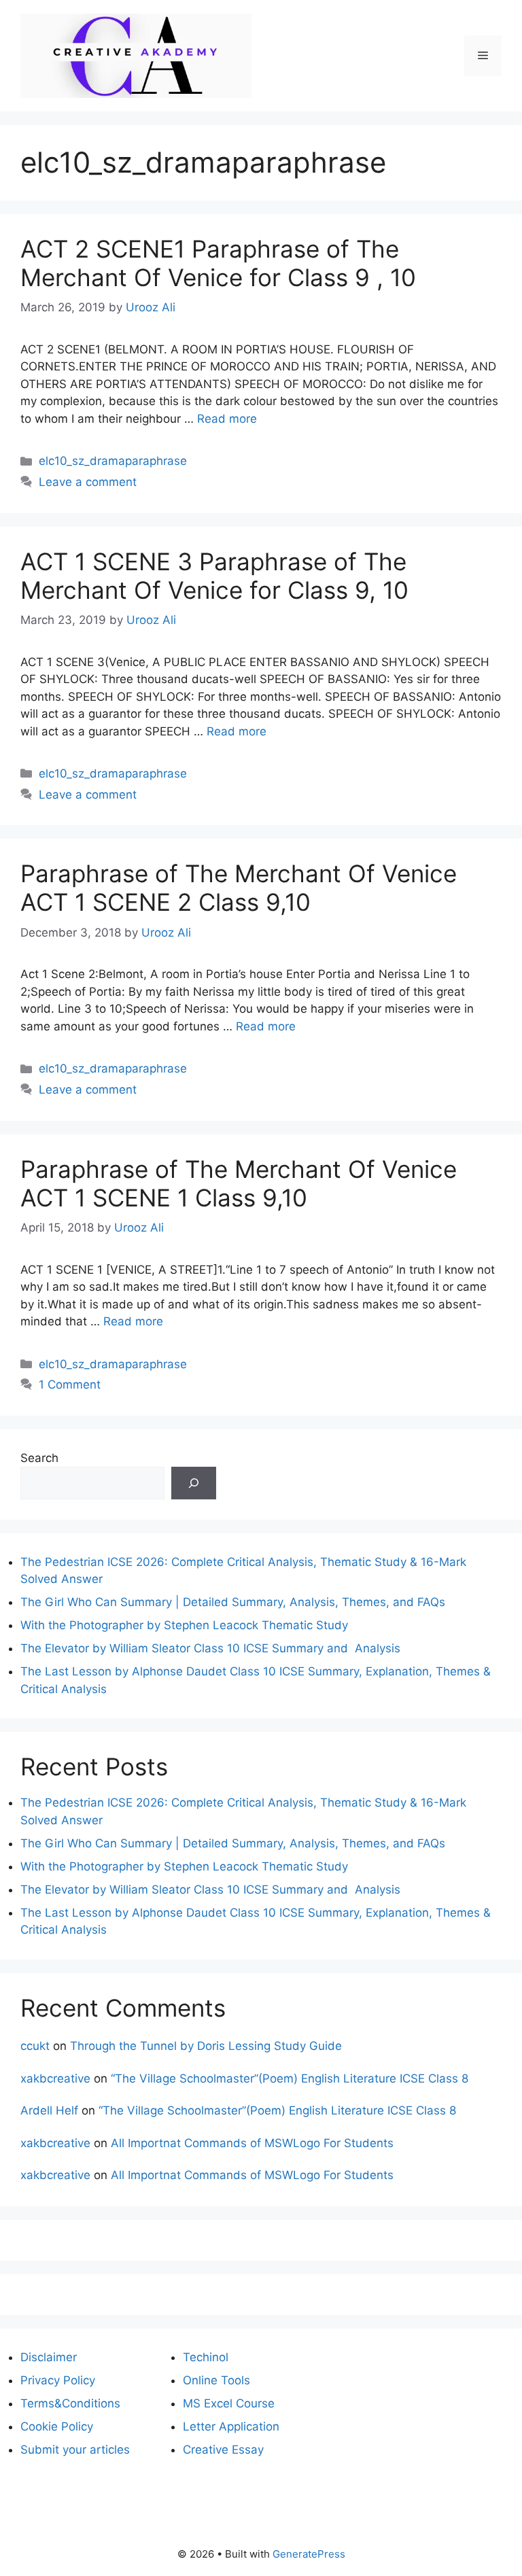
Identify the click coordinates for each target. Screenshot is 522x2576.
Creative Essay (223, 2450)
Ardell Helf (49, 2110)
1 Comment (70, 1385)
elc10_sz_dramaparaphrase (113, 461)
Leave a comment (88, 482)
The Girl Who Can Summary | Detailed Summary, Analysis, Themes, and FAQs (233, 1602)
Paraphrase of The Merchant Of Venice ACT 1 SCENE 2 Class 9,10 (239, 888)
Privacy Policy (58, 2380)
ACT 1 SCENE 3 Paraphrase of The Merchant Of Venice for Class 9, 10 (214, 576)
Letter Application (231, 2426)
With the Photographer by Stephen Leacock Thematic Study (184, 1625)
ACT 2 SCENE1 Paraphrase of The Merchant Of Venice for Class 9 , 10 (218, 263)
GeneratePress (309, 2554)
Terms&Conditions (70, 2403)
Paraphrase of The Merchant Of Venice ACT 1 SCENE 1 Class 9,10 (239, 1183)
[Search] (194, 1483)
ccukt (35, 2046)
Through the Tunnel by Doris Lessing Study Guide (206, 2046)
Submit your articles (75, 2450)
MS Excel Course (229, 2403)
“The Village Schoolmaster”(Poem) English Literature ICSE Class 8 (290, 2078)
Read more (227, 419)
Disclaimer (49, 2357)
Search (39, 1458)
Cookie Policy (57, 2426)
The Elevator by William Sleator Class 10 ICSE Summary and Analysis (210, 1648)
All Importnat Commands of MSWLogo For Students (252, 2143)
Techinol (206, 2357)
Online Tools (216, 2380)
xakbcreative (55, 2078)
